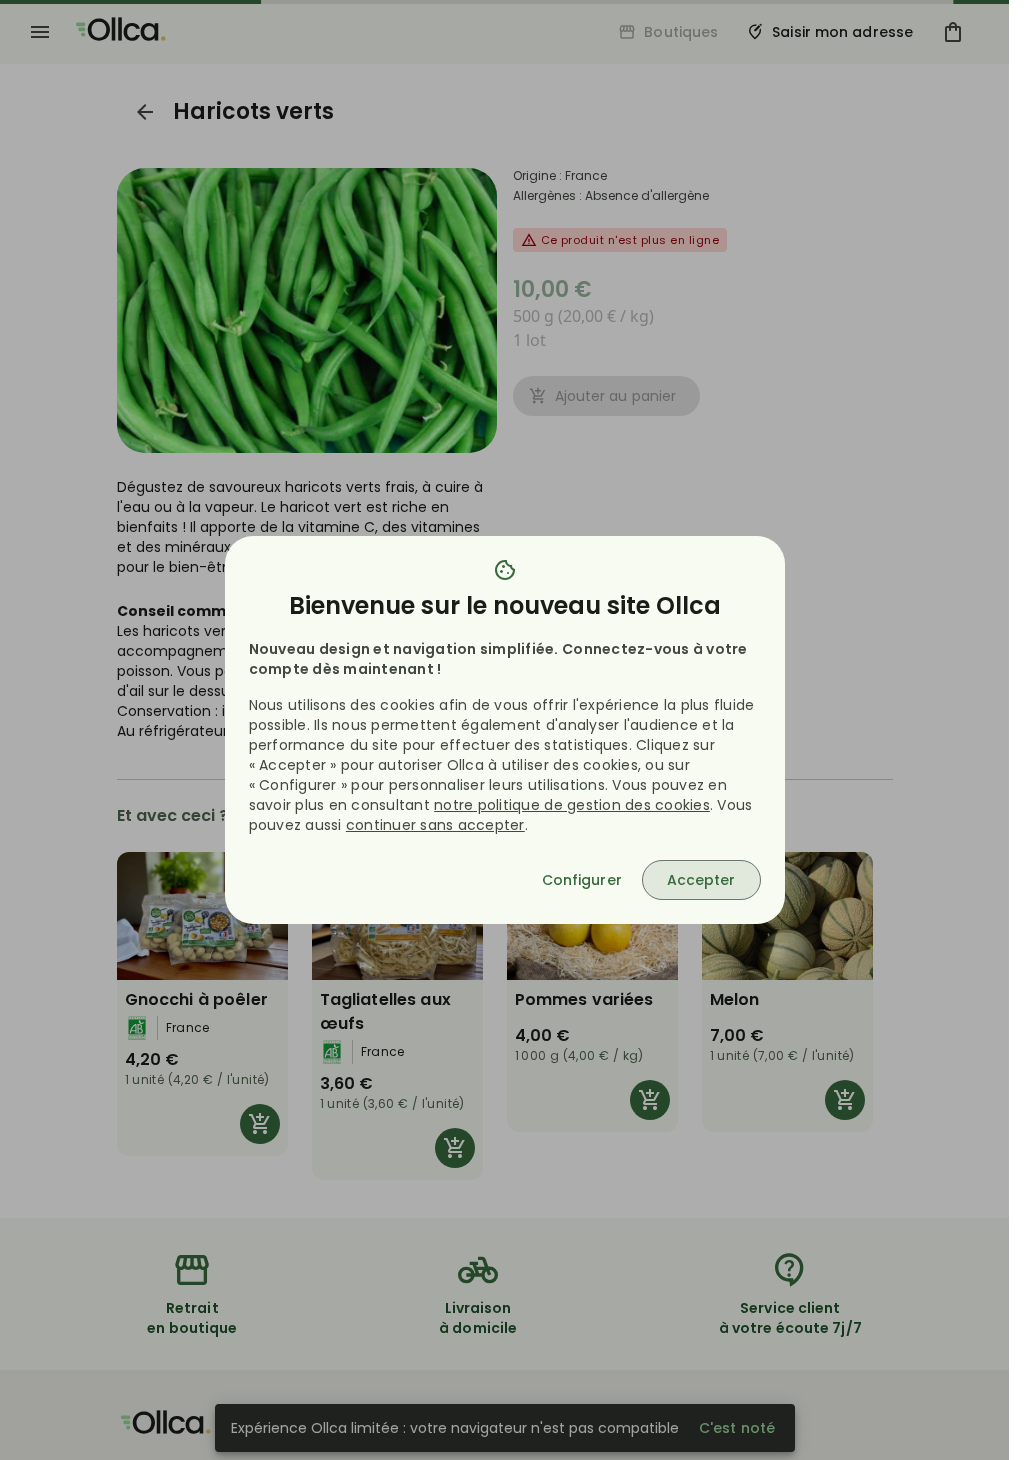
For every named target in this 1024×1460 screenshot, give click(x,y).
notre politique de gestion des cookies (572, 805)
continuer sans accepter (435, 825)
